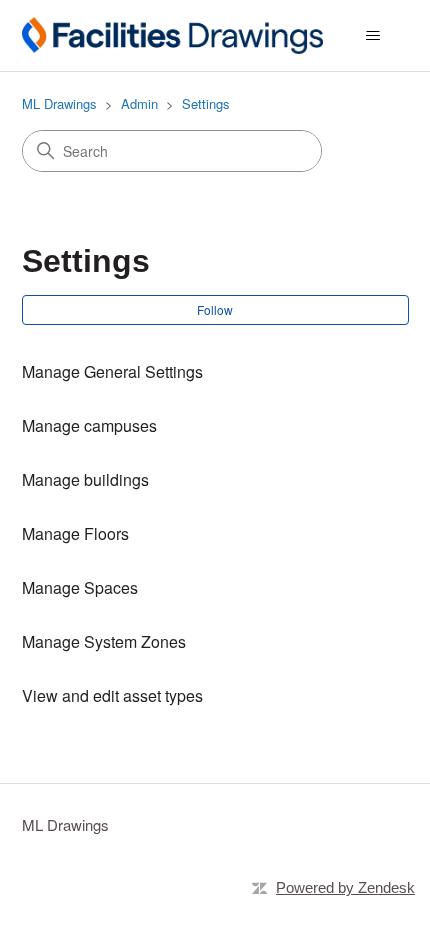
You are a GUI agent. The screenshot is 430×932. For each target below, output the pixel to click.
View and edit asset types (112, 695)
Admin (139, 103)
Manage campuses (89, 425)
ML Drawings (59, 103)
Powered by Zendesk (345, 887)
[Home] (172, 35)
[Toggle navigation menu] (373, 36)
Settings (206, 103)
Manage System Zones (104, 641)
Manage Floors (75, 533)
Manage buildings (85, 479)
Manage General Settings (112, 371)
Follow (215, 309)
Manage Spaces (80, 587)
